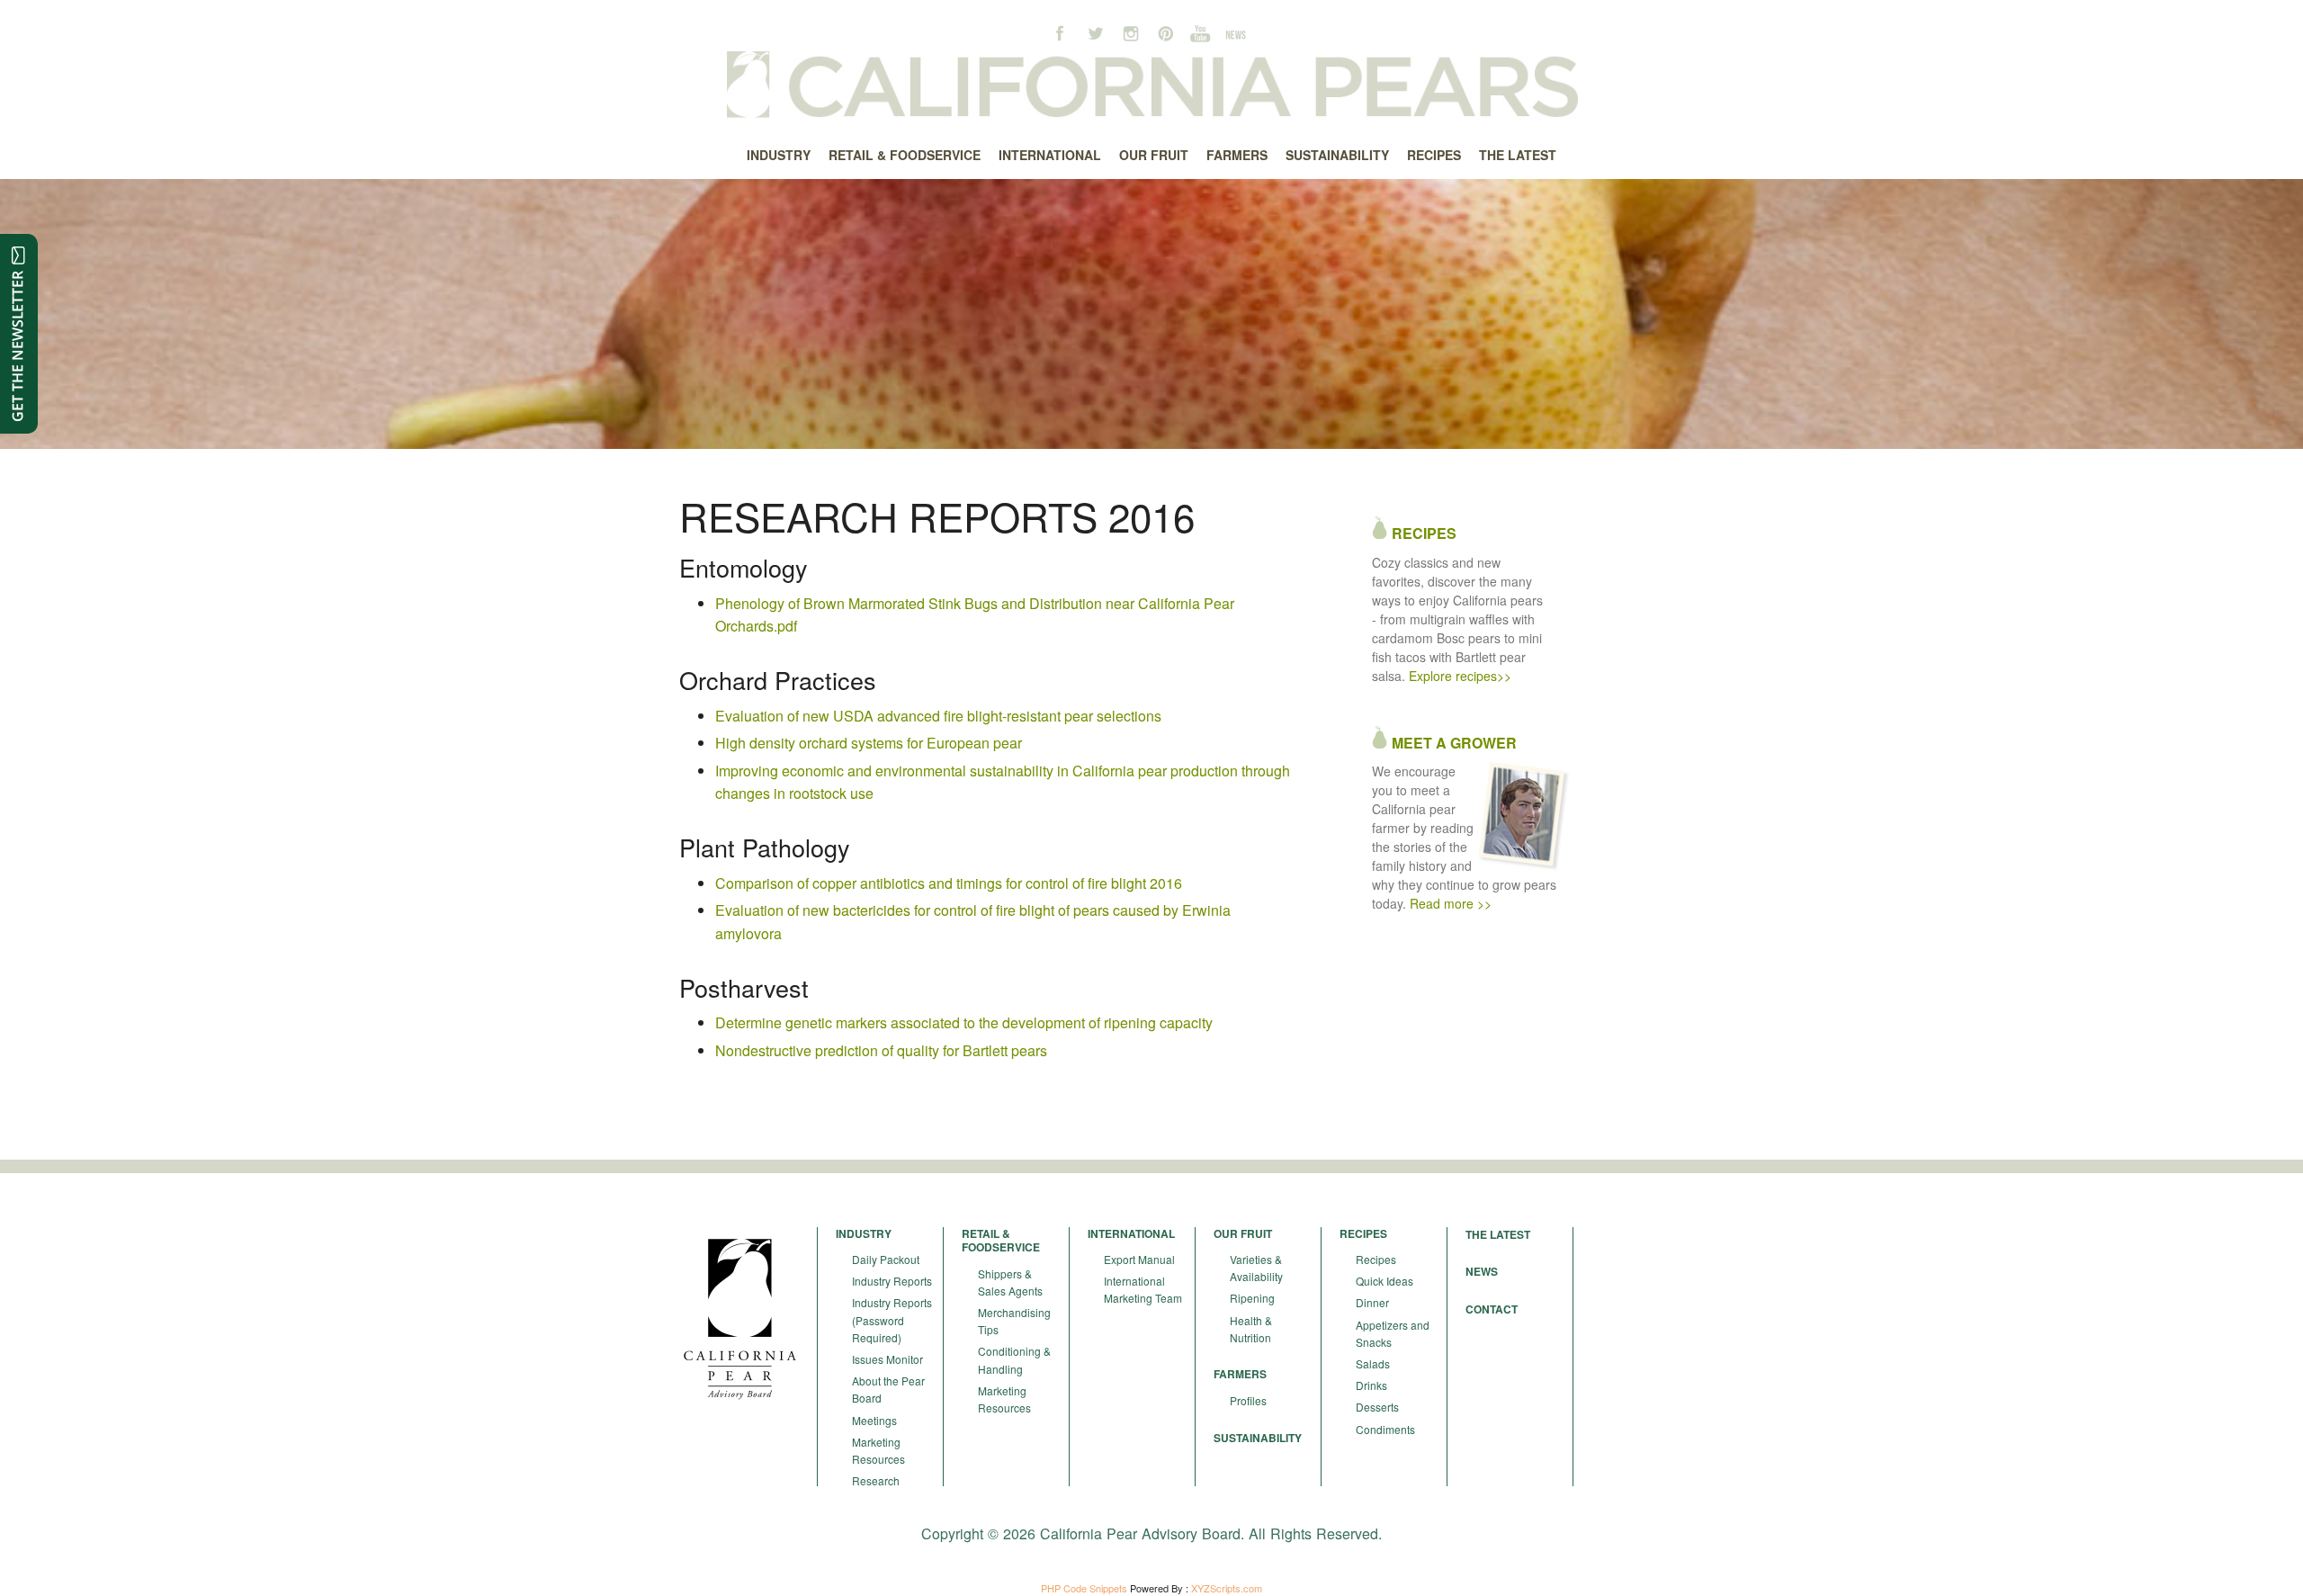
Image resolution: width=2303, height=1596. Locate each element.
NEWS (1482, 1271)
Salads (1373, 1363)
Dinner (1372, 1302)
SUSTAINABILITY (1258, 1438)
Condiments (1385, 1429)
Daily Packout (886, 1259)
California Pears (1151, 85)
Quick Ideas (1384, 1281)
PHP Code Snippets (1084, 1588)
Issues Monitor (887, 1359)
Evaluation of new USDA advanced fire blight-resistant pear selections (938, 716)
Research (876, 1480)
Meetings (874, 1420)
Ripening (1252, 1298)
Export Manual (1139, 1259)
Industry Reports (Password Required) (892, 1319)
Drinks (1371, 1385)
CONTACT (1492, 1309)
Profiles (1248, 1400)
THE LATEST (1498, 1234)
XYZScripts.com (1227, 1588)
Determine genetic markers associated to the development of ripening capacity (964, 1022)
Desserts (1377, 1407)
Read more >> (1451, 903)
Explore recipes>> (1460, 676)
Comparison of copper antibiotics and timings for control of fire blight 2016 (949, 883)
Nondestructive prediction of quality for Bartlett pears (881, 1050)
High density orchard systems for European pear (869, 743)
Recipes (1376, 1259)
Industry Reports (892, 1281)
